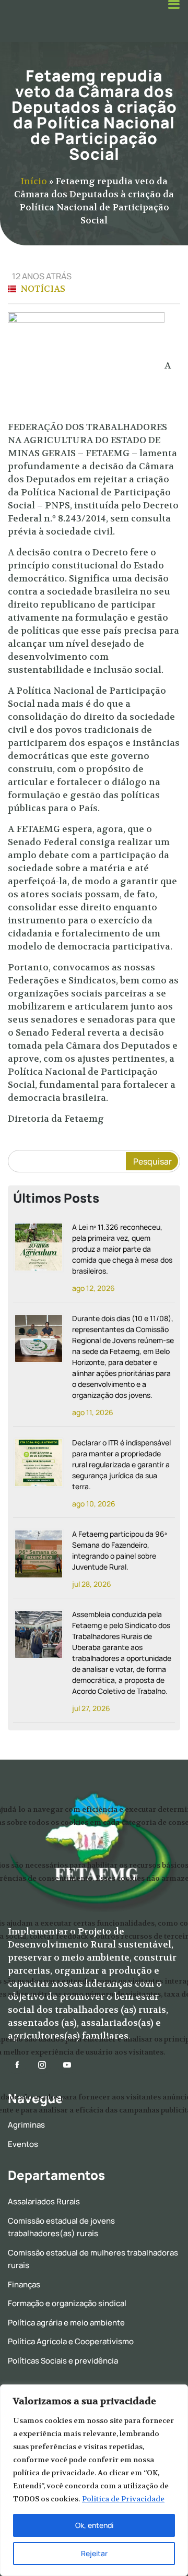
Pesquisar (152, 1161)
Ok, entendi (94, 2525)
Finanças (24, 2284)
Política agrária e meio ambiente (66, 2323)
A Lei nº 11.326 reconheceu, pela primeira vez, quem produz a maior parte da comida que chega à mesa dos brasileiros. (122, 1249)
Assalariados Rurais (44, 2201)
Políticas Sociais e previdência (63, 2361)
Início (34, 181)
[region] (94, 2480)
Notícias (43, 289)
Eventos (23, 2144)
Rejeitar (94, 2553)
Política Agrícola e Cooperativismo (71, 2341)
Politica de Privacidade (123, 2499)
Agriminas (26, 2125)
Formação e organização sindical (67, 2303)
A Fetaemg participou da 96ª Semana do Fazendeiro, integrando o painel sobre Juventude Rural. (119, 1550)
